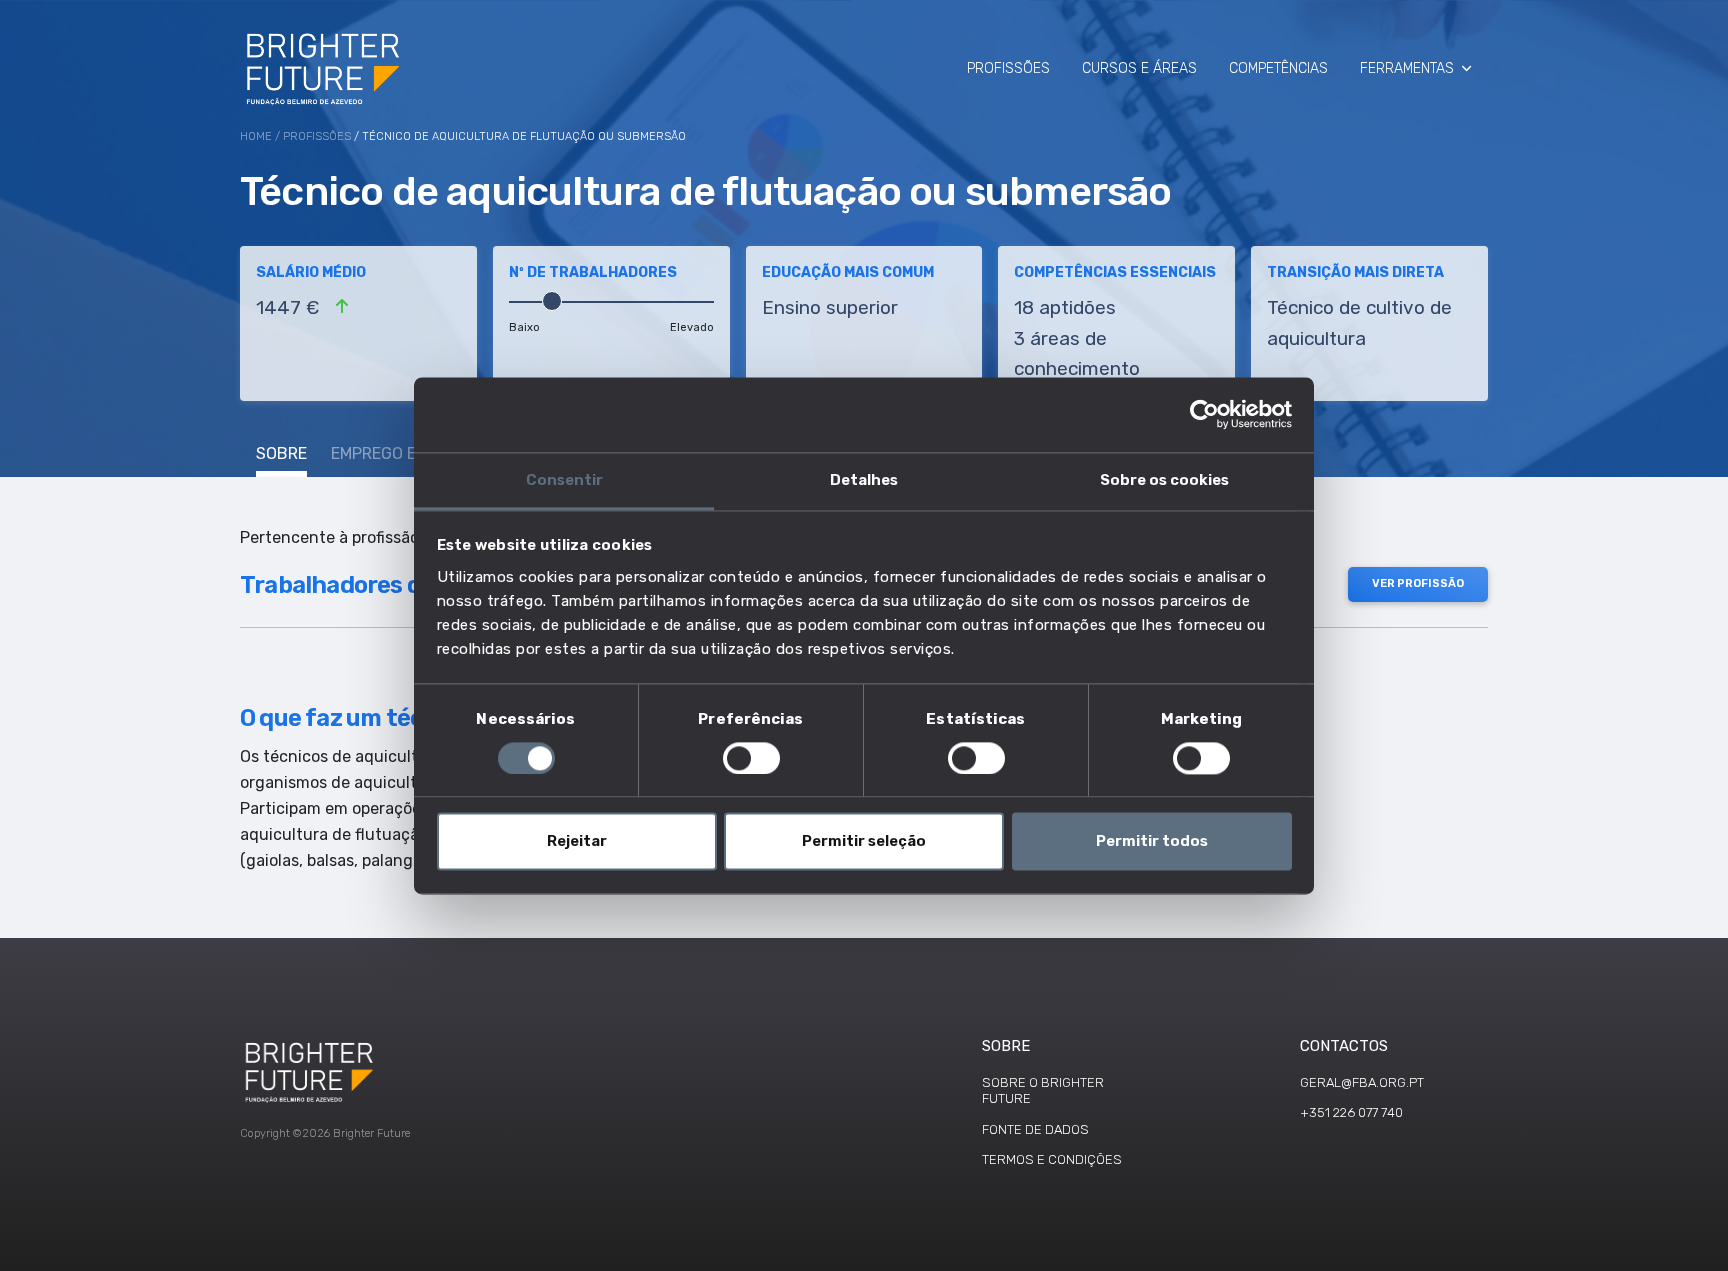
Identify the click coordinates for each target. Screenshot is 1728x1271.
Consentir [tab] (564, 480)
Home (256, 136)
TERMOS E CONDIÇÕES (1052, 1159)
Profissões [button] (1008, 68)
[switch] (751, 758)
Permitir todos (1152, 842)
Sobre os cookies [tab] (1164, 480)
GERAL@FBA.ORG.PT (1362, 1082)
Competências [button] (1278, 68)
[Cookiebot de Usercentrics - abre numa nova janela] (1204, 414)
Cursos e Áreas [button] (1139, 68)
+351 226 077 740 (1351, 1112)
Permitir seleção (864, 842)
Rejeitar (577, 842)
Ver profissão (1418, 583)
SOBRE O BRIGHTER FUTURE (1043, 1091)
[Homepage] (324, 68)
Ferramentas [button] (1407, 68)
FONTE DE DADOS (1035, 1129)
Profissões (317, 136)
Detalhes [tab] (864, 480)
